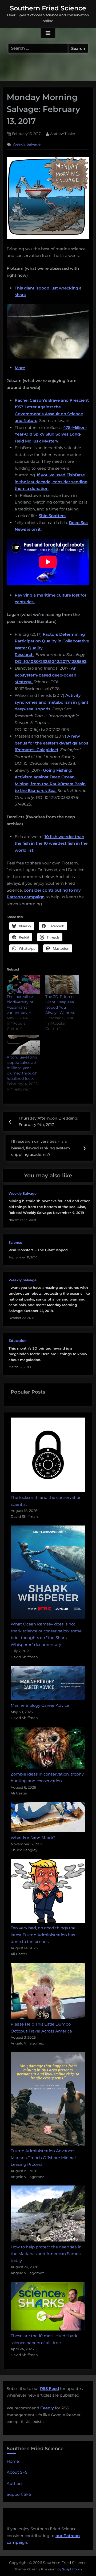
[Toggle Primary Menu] (48, 33)
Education (18, 1341)
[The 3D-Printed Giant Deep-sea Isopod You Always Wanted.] (62, 985)
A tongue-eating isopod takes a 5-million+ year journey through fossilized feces (22, 1068)
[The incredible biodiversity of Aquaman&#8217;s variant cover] (23, 985)
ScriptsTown (72, 2569)
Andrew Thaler (63, 134)
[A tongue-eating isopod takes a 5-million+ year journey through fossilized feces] (23, 1045)
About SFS (17, 2472)
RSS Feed (49, 2388)
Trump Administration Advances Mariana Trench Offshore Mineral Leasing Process (43, 2158)
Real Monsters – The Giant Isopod (38, 1250)
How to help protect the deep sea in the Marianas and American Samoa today (46, 2254)
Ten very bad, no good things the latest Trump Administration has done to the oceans (43, 1935)
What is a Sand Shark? (33, 1838)
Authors (15, 2483)
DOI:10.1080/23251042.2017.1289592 (51, 661)
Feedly (47, 2408)
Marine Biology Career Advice (40, 1705)
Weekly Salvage (27, 144)
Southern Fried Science (48, 8)
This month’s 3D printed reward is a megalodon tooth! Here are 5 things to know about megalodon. (48, 1354)
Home (13, 2461)
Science (15, 1243)
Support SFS (19, 2494)
